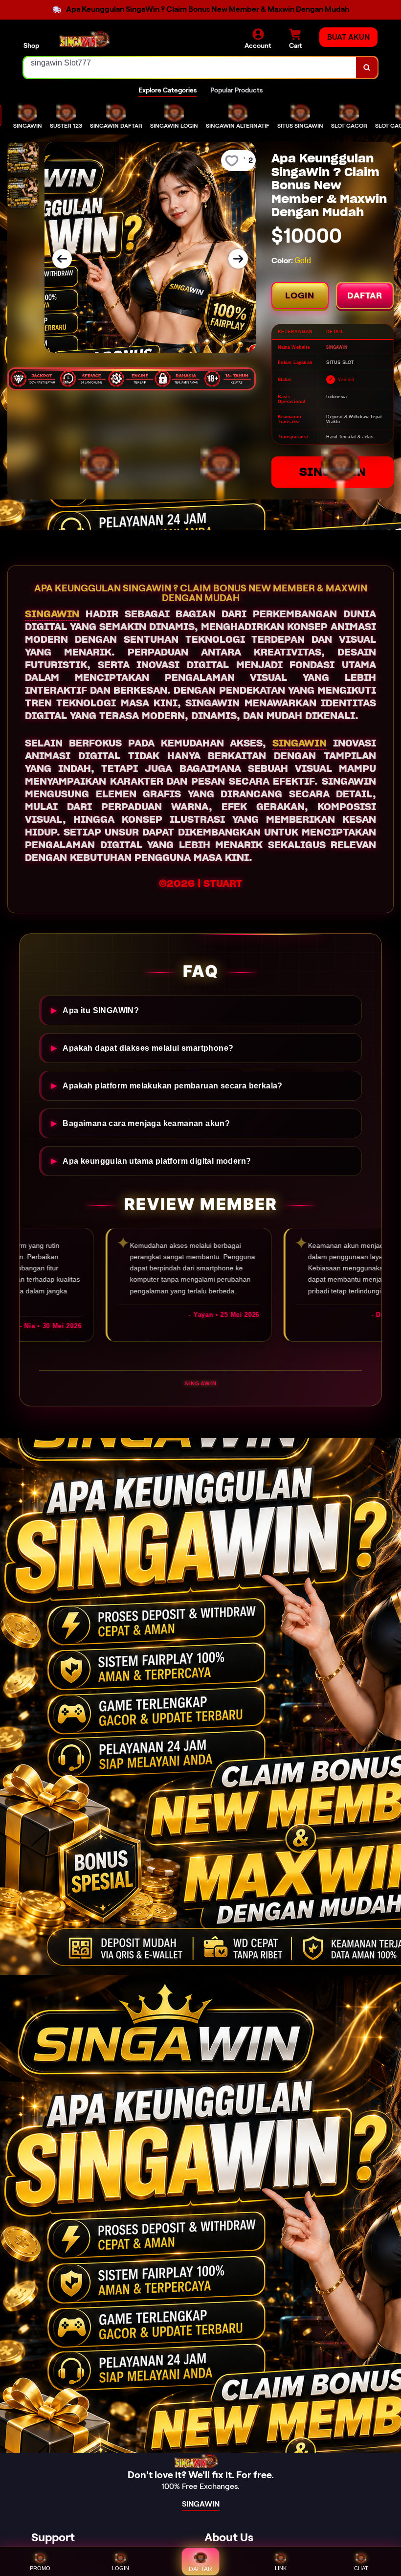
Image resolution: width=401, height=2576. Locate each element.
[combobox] (190, 68)
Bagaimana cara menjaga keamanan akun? (146, 1123)
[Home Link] (89, 39)
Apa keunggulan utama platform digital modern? (157, 1161)
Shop (31, 45)
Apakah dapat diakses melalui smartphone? (148, 1048)
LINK (281, 2568)
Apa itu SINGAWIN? (101, 1010)
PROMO (40, 2568)
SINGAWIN (333, 472)
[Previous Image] (62, 259)
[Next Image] (238, 259)
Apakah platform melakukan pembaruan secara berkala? (172, 1085)
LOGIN (300, 295)
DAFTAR (365, 295)
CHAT (361, 2568)
